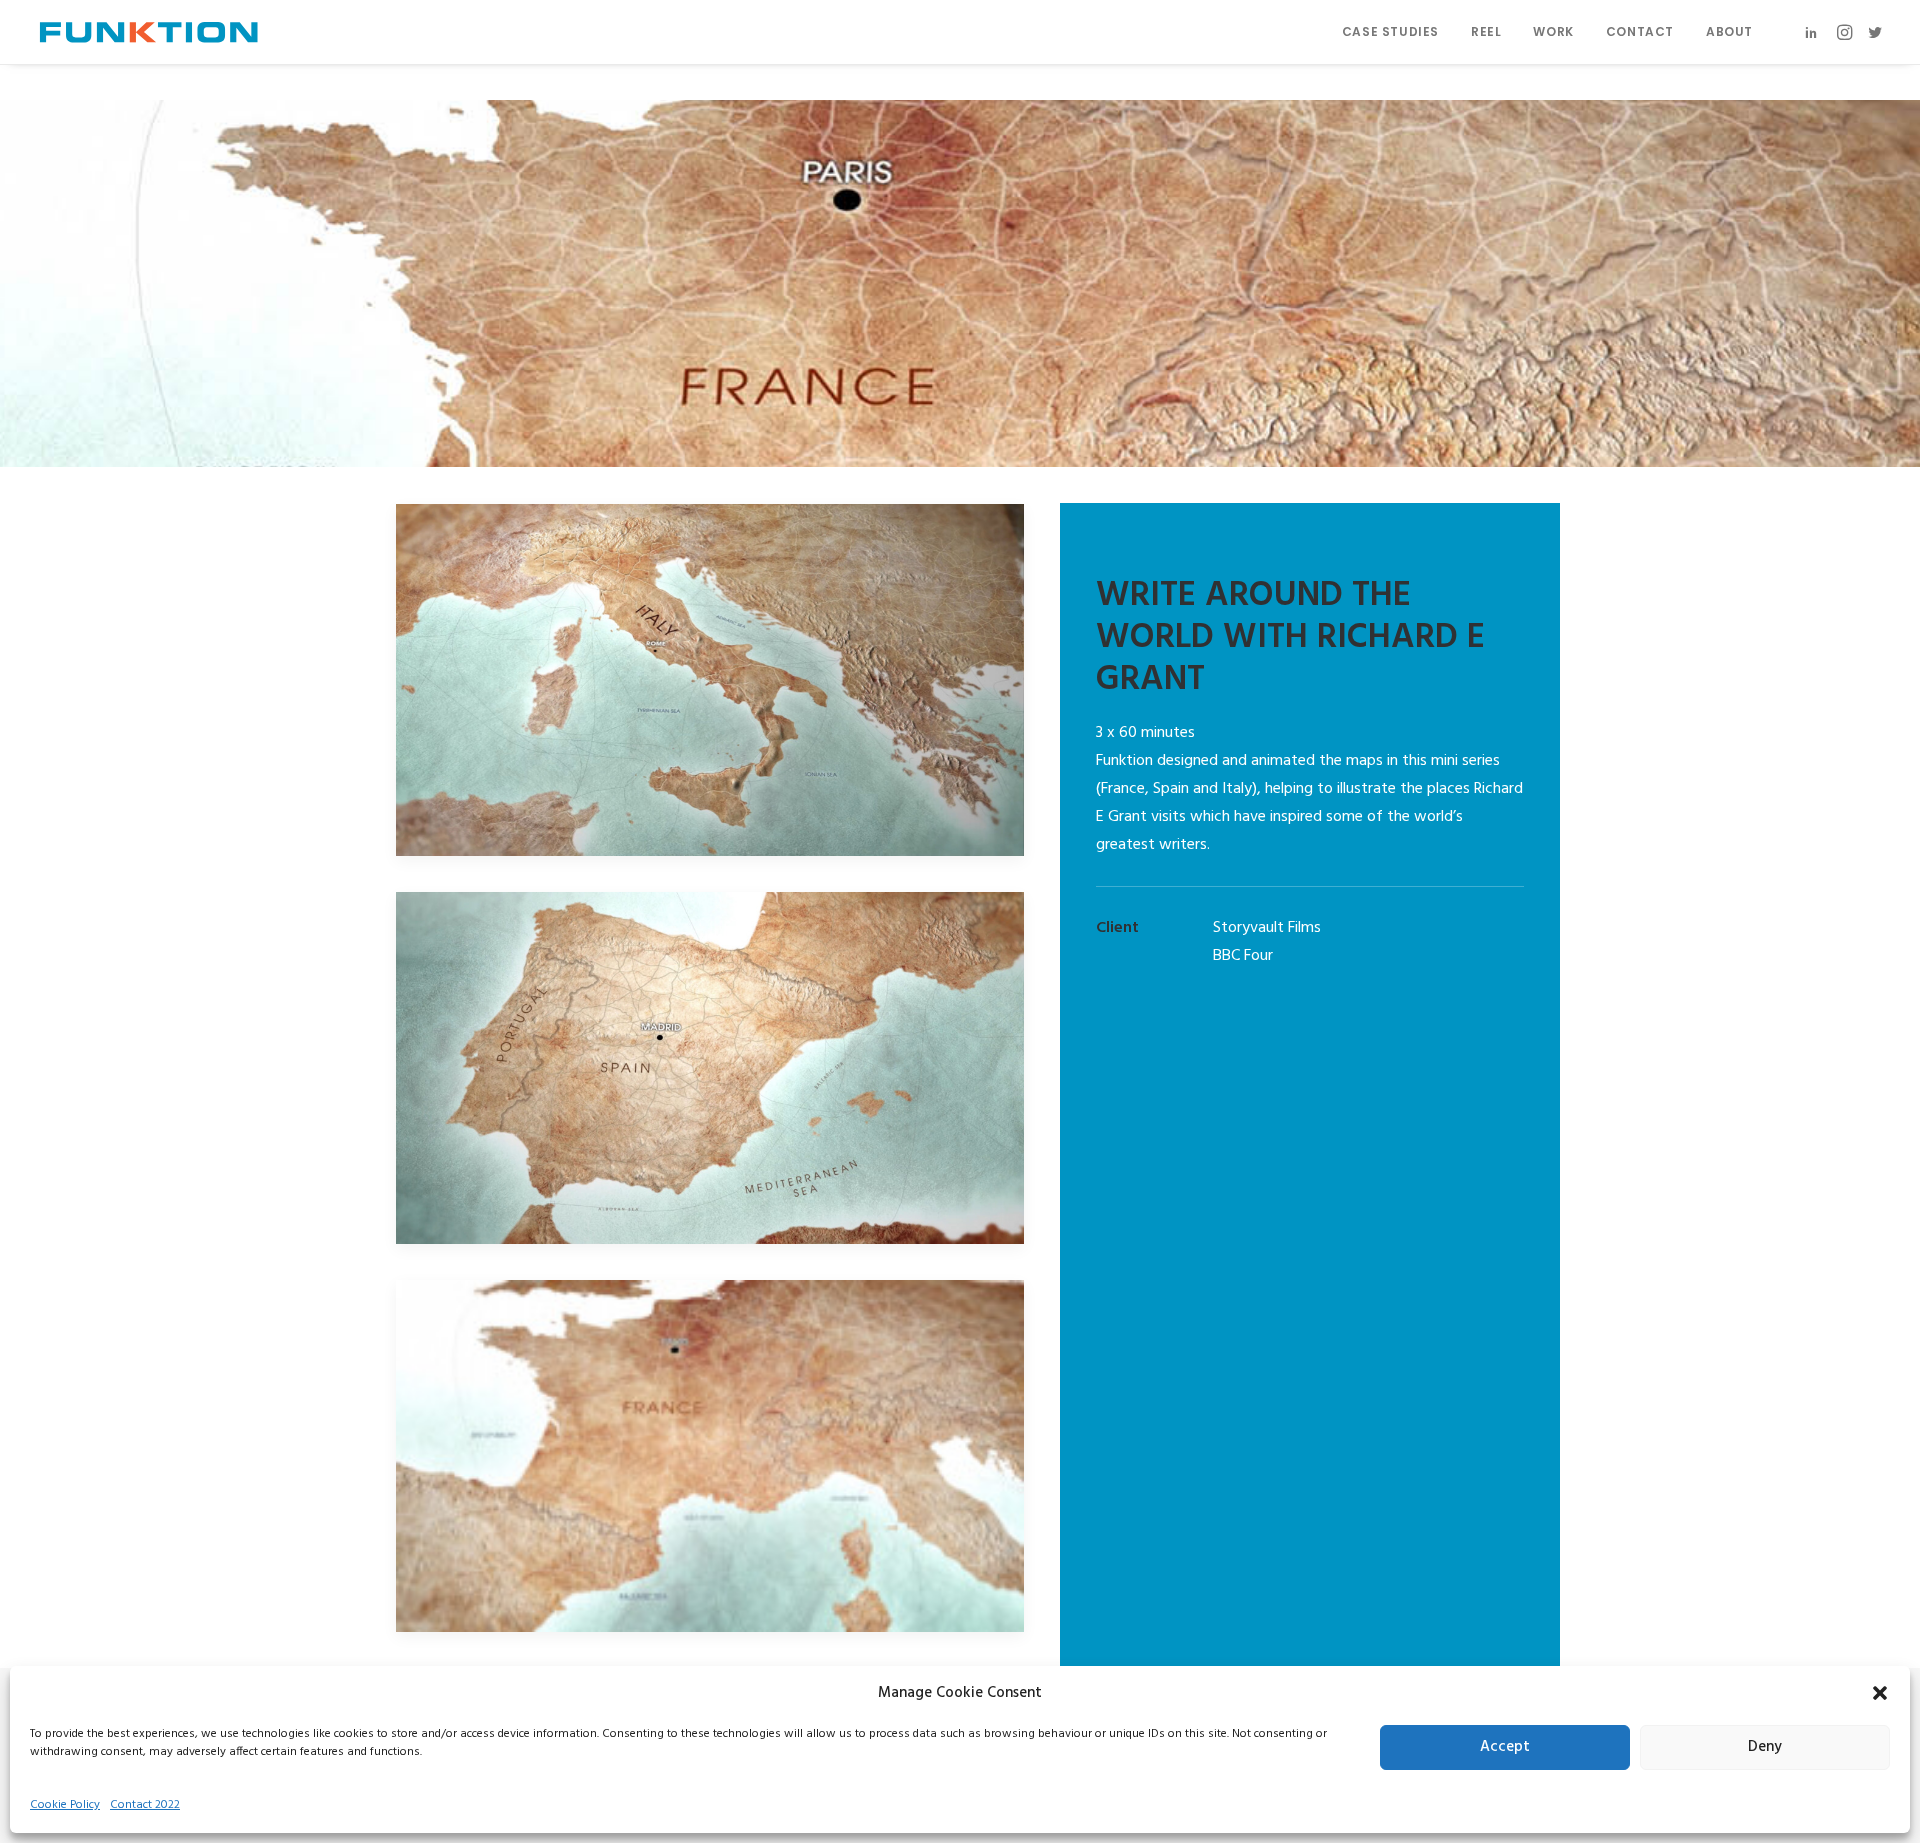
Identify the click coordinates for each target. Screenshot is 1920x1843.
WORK (1553, 31)
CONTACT (1640, 31)
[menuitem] (1390, 32)
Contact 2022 (145, 1805)
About (1729, 31)
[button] (1880, 1693)
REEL (1486, 31)
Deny (1765, 1748)
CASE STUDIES (1390, 31)
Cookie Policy (65, 1805)
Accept (1505, 1748)
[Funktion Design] (148, 32)
